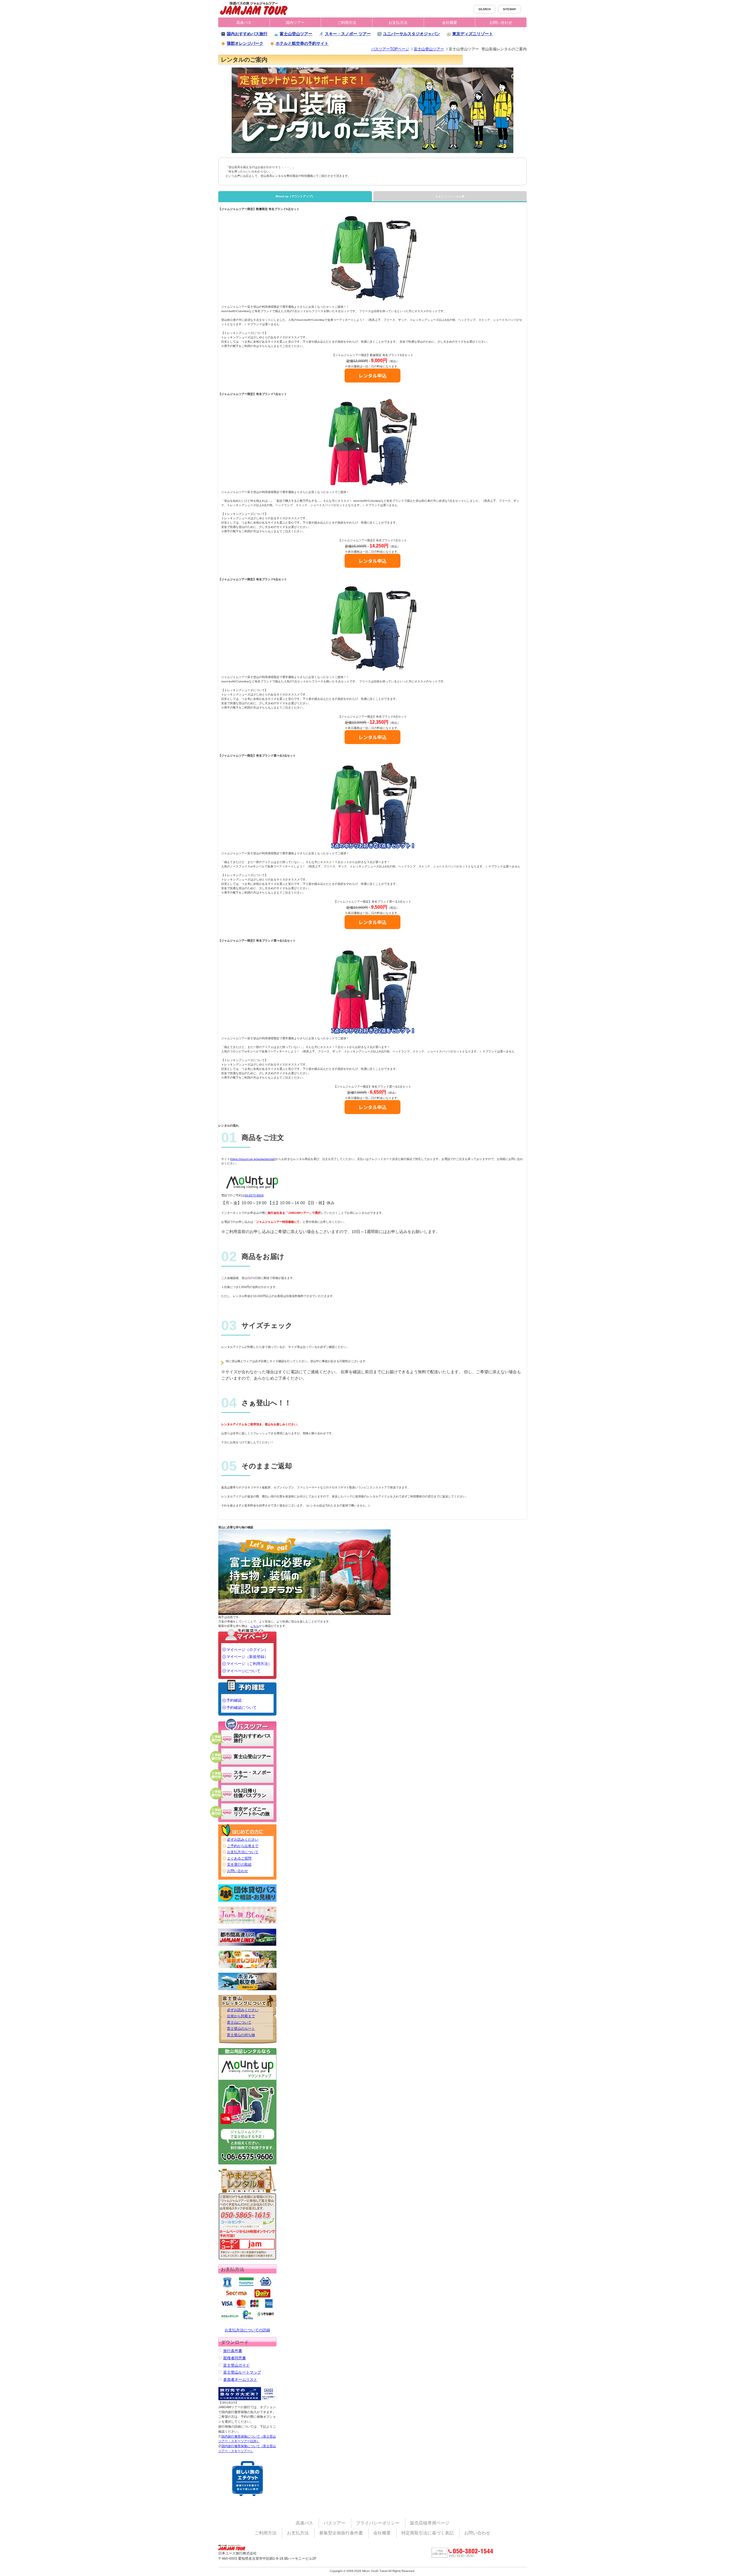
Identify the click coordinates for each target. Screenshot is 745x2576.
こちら (255, 1626)
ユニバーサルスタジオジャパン (411, 34)
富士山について (239, 2022)
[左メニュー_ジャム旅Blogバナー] (247, 1915)
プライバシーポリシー (378, 2523)
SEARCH (485, 9)
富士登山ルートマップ (242, 2372)
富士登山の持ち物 (241, 2035)
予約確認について (242, 1708)
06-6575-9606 (254, 1195)
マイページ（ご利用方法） (249, 1664)
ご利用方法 (347, 23)
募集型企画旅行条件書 (341, 2533)
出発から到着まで (241, 2016)
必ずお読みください (243, 1840)
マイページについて (243, 1671)
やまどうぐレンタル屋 (450, 196)
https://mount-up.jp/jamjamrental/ (253, 1159)
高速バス (244, 23)
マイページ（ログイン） (247, 1650)
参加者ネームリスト (240, 2380)
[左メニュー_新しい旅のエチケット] (248, 2479)
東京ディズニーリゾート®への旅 (252, 1811)
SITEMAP (509, 9)
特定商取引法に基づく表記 (428, 2533)
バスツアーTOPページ (390, 49)
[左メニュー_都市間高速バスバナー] (247, 1937)
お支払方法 (398, 23)
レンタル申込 (372, 376)
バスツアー (335, 2523)
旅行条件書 (233, 2351)
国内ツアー (295, 23)
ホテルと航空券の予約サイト (302, 43)
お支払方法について (243, 1852)
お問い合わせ (501, 23)
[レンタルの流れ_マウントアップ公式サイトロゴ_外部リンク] (250, 1186)
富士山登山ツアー (296, 34)
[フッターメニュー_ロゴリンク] (234, 2547)
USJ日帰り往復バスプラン (250, 1793)
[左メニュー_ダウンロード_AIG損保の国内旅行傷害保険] (247, 2394)
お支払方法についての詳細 (247, 2330)
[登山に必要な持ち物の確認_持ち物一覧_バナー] (304, 1572)
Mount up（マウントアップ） (295, 196)
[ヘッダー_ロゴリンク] (254, 8)
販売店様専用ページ (430, 2523)
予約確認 (234, 1700)
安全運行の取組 (239, 1865)
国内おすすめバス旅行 (247, 34)
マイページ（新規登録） (247, 1657)
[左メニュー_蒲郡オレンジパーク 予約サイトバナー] (247, 1959)
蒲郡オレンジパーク (245, 43)
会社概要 (450, 23)
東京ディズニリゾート (473, 34)
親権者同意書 (235, 2358)
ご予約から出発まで (243, 1846)
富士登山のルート (241, 2029)
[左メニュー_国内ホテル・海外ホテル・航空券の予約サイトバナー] (247, 1981)
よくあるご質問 (239, 1858)
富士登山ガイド (236, 2365)
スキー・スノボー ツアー (348, 34)
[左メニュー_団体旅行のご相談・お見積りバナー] (247, 1893)
